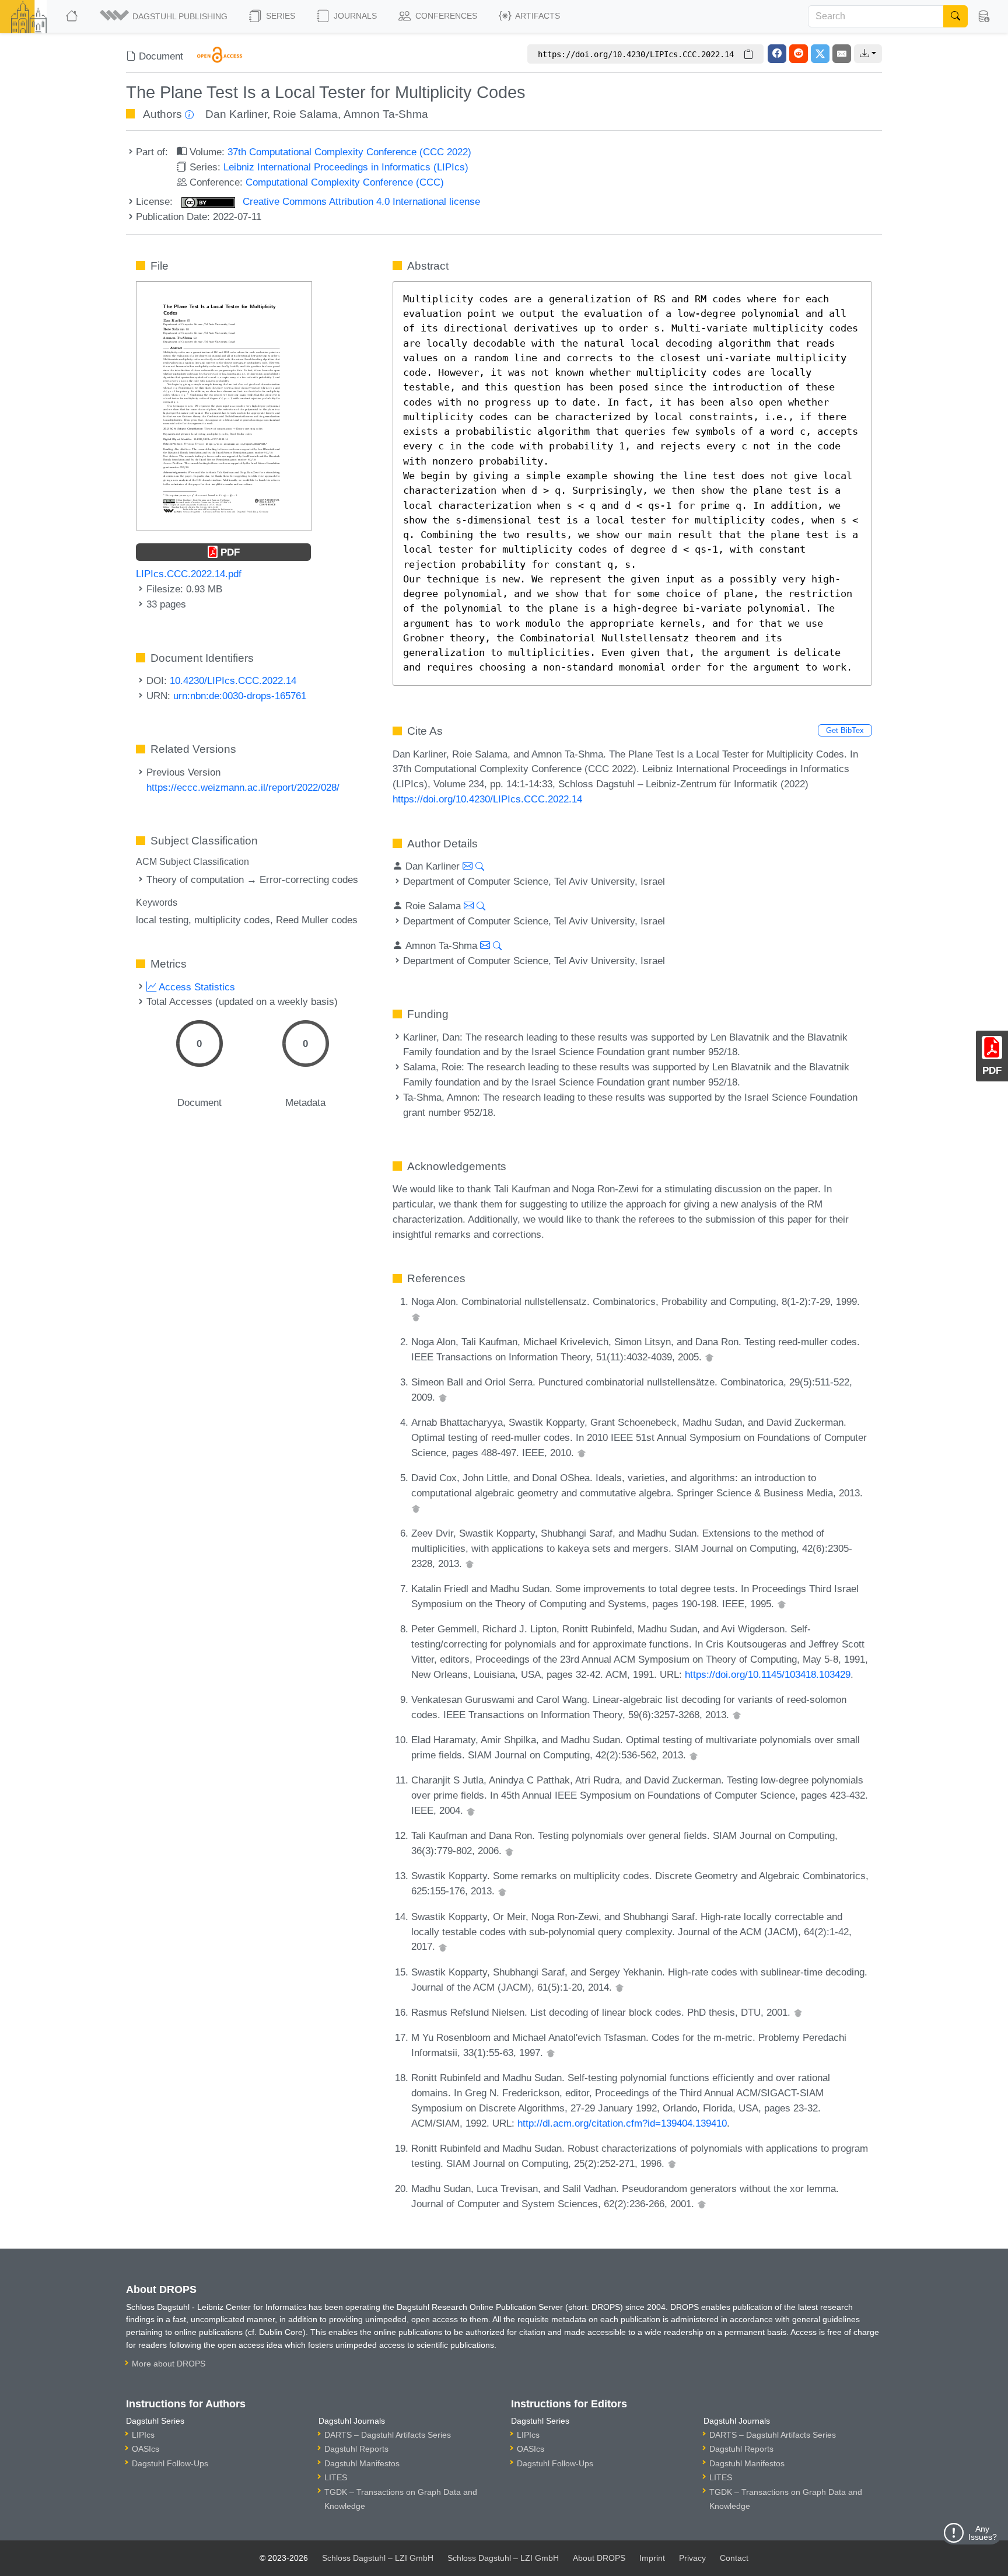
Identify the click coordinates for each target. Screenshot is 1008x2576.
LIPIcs (143, 2435)
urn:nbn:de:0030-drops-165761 (240, 696)
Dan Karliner (236, 114)
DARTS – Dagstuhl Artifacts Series (388, 2435)
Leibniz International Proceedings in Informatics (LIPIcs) (346, 167)
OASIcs (146, 2449)
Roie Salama (305, 114)
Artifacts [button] (537, 16)
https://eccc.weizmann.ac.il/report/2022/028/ (243, 787)
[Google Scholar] (416, 1317)
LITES (336, 2477)
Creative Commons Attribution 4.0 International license (360, 201)
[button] (164, 16)
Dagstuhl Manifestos (362, 2463)
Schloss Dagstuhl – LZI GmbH (378, 2558)
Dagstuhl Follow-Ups (170, 2463)
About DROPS (599, 2558)
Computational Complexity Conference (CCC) (345, 182)
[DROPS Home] (73, 16)
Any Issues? (983, 2533)
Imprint (652, 2558)
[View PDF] (224, 405)
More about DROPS (169, 2364)
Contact (734, 2558)
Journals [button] (354, 16)
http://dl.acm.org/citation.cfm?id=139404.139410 (622, 2123)
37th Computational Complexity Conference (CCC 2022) (349, 152)
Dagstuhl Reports (356, 2449)
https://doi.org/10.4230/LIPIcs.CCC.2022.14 (487, 799)
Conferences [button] (445, 16)
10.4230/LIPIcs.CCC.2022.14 (233, 680)
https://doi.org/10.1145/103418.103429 (768, 1674)
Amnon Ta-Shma (386, 114)
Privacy (692, 2558)
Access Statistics (196, 987)
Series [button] (279, 16)
